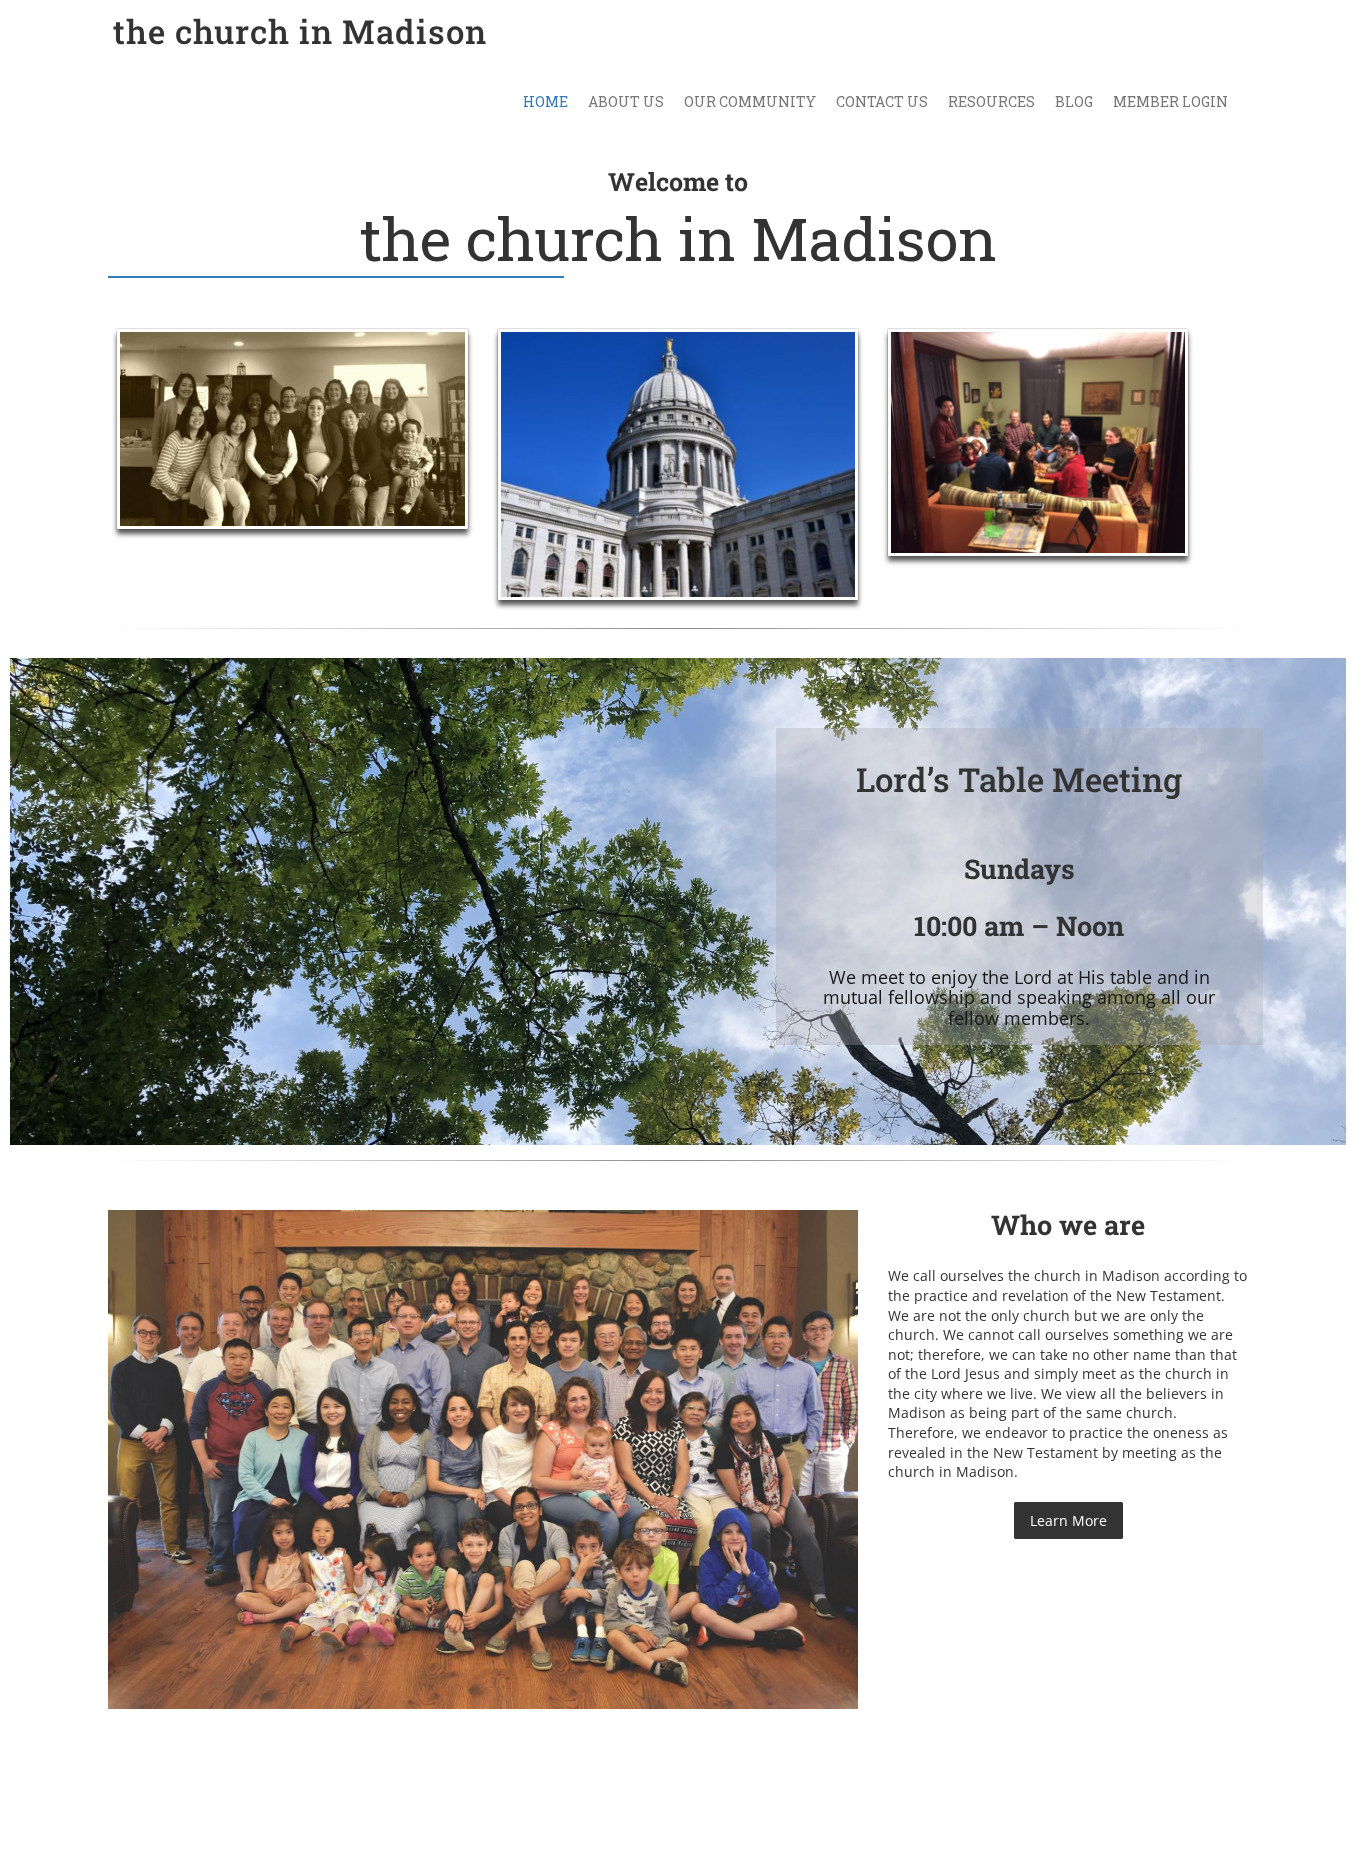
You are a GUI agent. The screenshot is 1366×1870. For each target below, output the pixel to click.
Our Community (750, 101)
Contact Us (882, 101)
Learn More (1068, 1520)
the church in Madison (300, 31)
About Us (626, 101)
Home (545, 101)
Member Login (1170, 101)
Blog (1074, 101)
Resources (991, 101)
